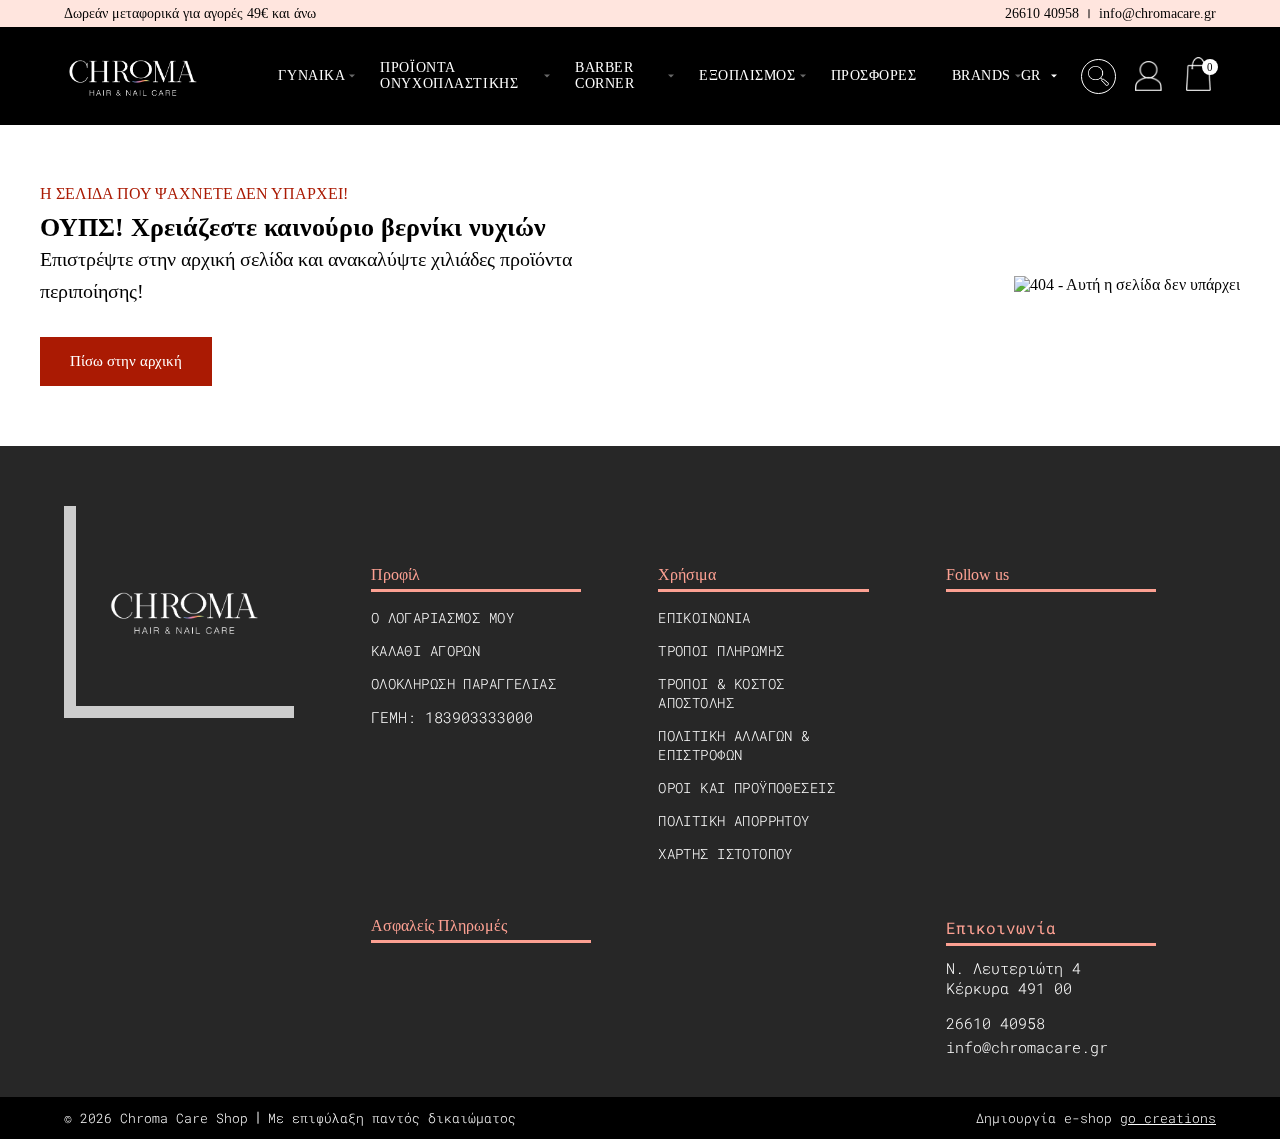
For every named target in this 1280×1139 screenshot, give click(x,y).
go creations (1168, 1118)
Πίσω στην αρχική (126, 361)
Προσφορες (874, 75)
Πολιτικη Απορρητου (734, 820)
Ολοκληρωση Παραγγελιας (463, 683)
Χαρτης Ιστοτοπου (725, 853)
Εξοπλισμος (747, 75)
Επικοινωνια (704, 617)
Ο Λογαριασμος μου (442, 617)
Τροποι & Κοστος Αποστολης (721, 693)
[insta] (1011, 630)
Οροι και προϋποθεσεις (746, 787)
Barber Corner (604, 75)
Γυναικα (311, 75)
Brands (981, 75)
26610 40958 (1042, 13)
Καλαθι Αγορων (425, 650)
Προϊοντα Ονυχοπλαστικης (449, 75)
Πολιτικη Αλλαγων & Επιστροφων (734, 745)
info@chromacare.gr (1157, 13)
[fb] (961, 630)
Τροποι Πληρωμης (721, 650)
